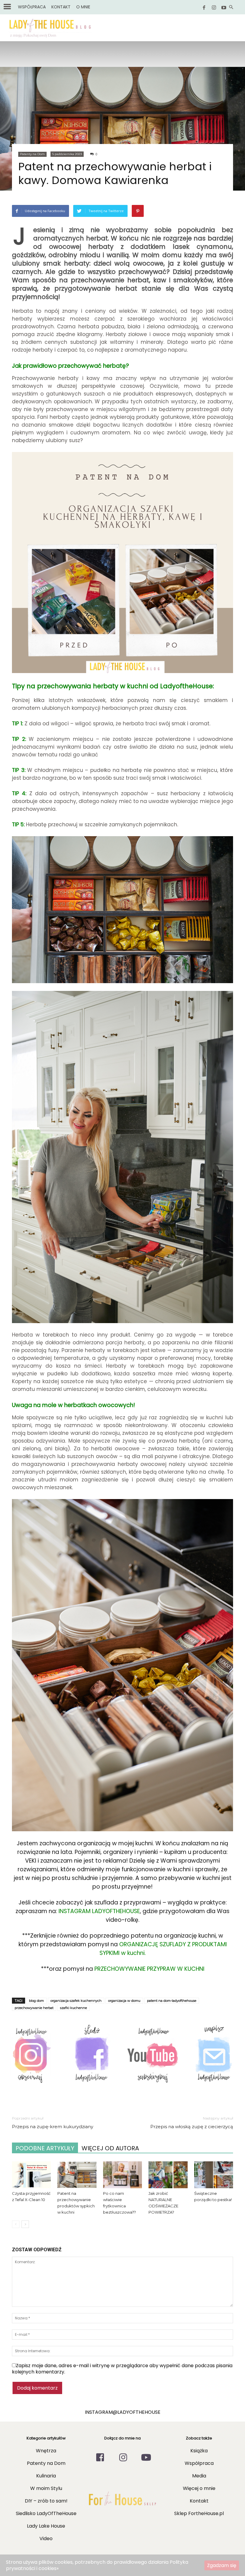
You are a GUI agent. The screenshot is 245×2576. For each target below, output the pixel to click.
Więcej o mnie (199, 2488)
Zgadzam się (222, 2565)
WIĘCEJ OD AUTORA (110, 2148)
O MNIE (83, 7)
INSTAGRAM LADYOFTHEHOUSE (99, 1911)
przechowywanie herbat (34, 2008)
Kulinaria (46, 2476)
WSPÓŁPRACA (32, 7)
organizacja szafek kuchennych (76, 2001)
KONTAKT (61, 7)
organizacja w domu (124, 2001)
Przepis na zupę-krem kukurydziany (53, 2127)
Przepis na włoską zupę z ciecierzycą (192, 2127)
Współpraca (199, 2463)
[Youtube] (224, 8)
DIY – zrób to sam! (46, 2501)
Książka (199, 2451)
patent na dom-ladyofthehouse (172, 2001)
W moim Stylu (46, 2488)
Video (46, 2539)
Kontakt (199, 2501)
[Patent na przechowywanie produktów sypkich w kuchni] (77, 2175)
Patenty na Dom (32, 154)
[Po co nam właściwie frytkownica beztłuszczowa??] (122, 2175)
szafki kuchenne (73, 2008)
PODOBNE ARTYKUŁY (45, 2148)
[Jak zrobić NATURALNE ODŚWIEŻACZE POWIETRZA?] (168, 2175)
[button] (231, 8)
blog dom (36, 2001)
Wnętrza (46, 2451)
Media (199, 2476)
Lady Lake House (46, 2526)
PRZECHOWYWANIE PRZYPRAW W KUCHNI (149, 1969)
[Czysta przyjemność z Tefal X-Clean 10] (31, 2175)
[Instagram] (214, 8)
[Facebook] (204, 8)
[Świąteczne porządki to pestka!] (214, 2175)
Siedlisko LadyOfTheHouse (46, 2513)
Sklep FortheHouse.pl (199, 2513)
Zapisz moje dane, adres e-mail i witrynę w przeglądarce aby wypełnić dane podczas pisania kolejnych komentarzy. (122, 2369)
